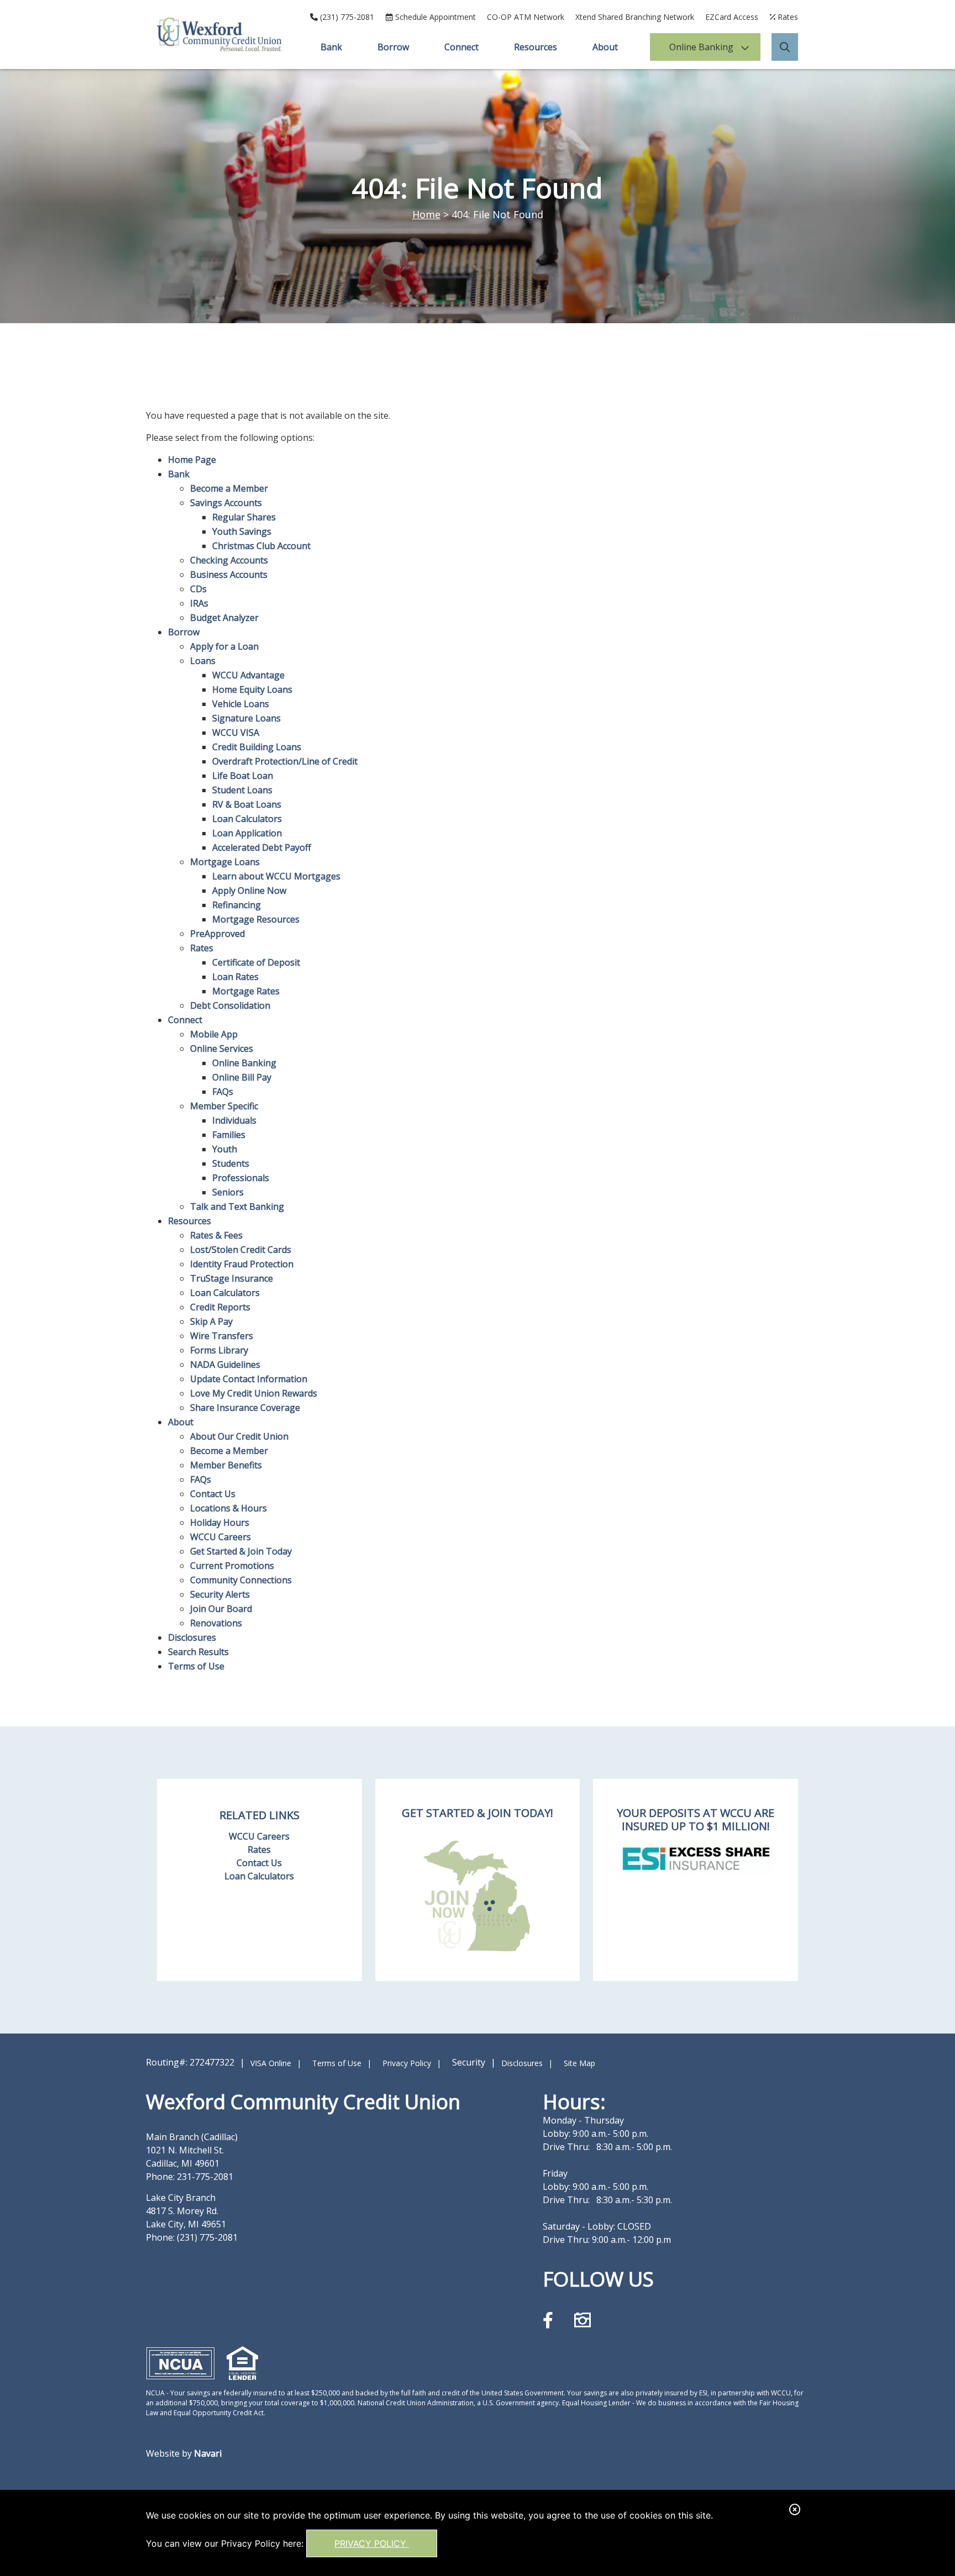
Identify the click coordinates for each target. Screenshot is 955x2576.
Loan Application (247, 833)
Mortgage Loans (225, 862)
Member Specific (224, 1106)
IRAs (199, 603)
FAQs (223, 1092)
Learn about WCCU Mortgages (276, 876)
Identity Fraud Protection (242, 1264)
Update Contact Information (249, 1379)
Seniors (228, 1192)
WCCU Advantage (248, 675)
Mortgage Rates (246, 991)
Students (231, 1163)
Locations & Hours (229, 1508)
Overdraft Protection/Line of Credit (285, 761)
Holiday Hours (220, 1523)
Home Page (192, 460)
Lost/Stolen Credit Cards (241, 1250)
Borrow (393, 47)
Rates (202, 948)
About (605, 47)
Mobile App (214, 1034)
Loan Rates (235, 977)
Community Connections (241, 1580)
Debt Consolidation (230, 1005)
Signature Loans (246, 718)
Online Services (222, 1049)
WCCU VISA (236, 733)
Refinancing (237, 905)
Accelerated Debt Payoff (262, 847)
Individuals (234, 1120)
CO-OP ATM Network (526, 17)
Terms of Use (196, 1666)
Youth (225, 1149)
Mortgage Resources (256, 919)
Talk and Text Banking (237, 1207)
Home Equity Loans (252, 689)
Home (426, 214)
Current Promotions (232, 1566)
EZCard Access (732, 17)
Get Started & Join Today (241, 1551)
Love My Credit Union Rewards (254, 1393)
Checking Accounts (229, 560)
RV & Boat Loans (247, 804)
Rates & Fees (216, 1235)
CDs (198, 589)
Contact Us (213, 1494)
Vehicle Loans (241, 704)
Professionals (241, 1178)
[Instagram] (583, 2320)
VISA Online (271, 2063)
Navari (208, 2453)
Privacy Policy (372, 2543)
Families (229, 1135)
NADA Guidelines (225, 1365)
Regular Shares (244, 517)
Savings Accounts (226, 503)
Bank (331, 47)
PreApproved (217, 934)
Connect (461, 47)
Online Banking (701, 47)
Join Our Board (221, 1609)
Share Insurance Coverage (245, 1408)
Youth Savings (242, 531)
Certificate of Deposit (256, 962)
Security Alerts (220, 1594)
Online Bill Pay (242, 1077)
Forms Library (219, 1350)
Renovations (216, 1623)
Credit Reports (220, 1307)
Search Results (198, 1652)
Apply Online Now (249, 891)
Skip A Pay (211, 1321)
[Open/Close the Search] (785, 47)
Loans (203, 661)
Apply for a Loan (224, 646)
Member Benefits (226, 1465)
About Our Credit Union (239, 1436)
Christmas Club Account (261, 546)
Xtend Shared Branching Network (635, 17)
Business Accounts (229, 575)
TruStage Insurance (232, 1278)
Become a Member (229, 488)
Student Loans (242, 790)
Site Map (579, 2063)
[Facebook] (550, 2320)
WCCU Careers (221, 1537)
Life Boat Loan (243, 776)
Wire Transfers (222, 1336)
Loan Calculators (247, 819)
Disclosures (192, 1637)
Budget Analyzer (224, 618)
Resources (536, 47)
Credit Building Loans (257, 747)
